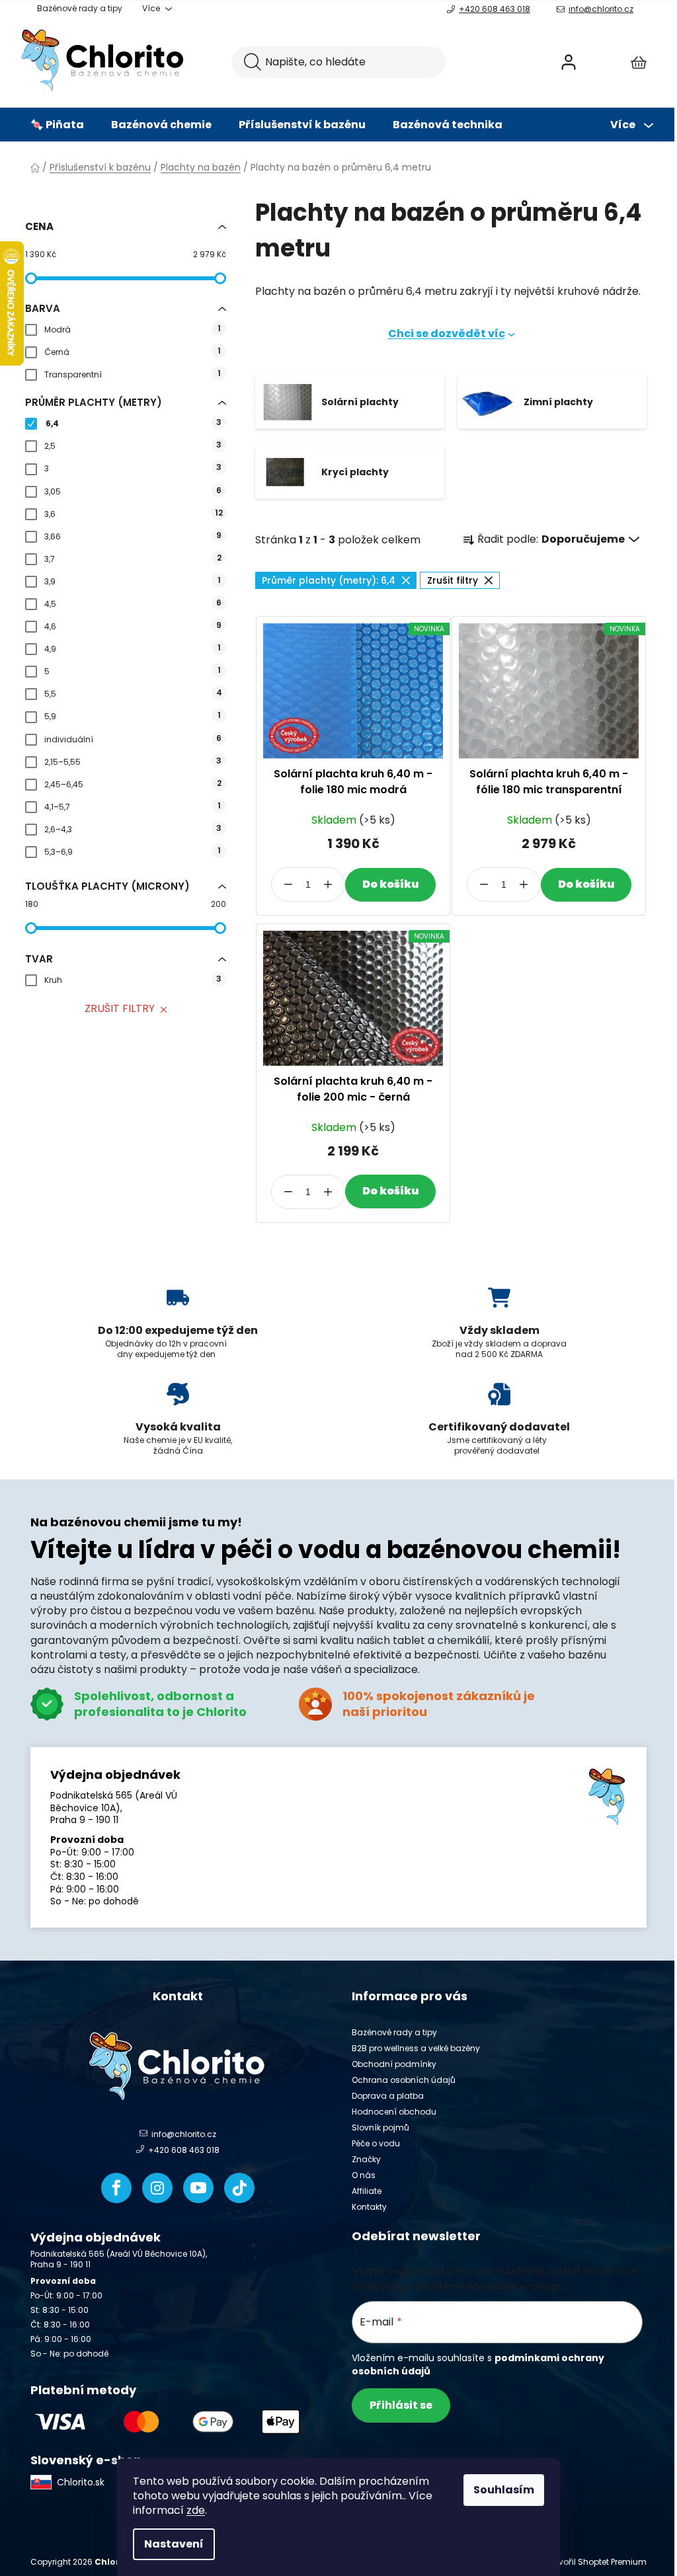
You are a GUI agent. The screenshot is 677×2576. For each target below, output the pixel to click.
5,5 (133, 693)
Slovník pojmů (380, 2127)
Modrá (132, 329)
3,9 (132, 581)
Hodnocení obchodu (394, 2112)
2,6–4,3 (133, 829)
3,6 (134, 513)
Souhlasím (504, 2490)
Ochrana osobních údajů (404, 2080)
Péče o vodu (376, 2143)
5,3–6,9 (132, 851)
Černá (132, 351)
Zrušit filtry (120, 1008)
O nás (364, 2175)
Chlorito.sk (81, 2482)
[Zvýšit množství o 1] (328, 884)
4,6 (133, 626)
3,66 (133, 536)
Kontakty (369, 2207)
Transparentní (132, 374)
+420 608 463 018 (495, 9)
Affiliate (367, 2191)
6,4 (134, 423)
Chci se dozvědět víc (447, 333)
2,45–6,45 (133, 784)
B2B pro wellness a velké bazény (416, 2048)
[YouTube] (198, 2188)
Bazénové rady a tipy (80, 8)
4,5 (133, 603)
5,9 (132, 716)
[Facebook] (116, 2188)
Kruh (133, 979)
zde (196, 2510)
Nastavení (174, 2544)
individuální (133, 739)
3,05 (133, 491)
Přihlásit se (401, 2405)
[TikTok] (239, 2188)
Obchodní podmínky (394, 2064)
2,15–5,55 (133, 761)
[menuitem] (57, 125)
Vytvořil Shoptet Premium (596, 2562)
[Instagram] (157, 2188)
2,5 (133, 445)
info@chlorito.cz (601, 9)
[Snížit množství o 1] (288, 884)
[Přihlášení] (569, 62)
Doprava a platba (388, 2096)
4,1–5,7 (132, 806)
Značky (366, 2159)
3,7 (133, 558)
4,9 (132, 648)
